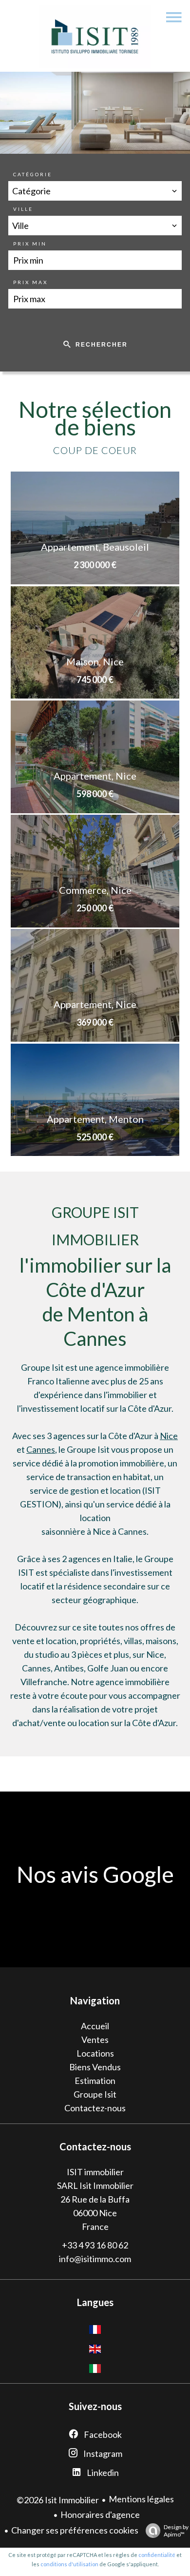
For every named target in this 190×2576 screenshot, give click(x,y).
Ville (23, 209)
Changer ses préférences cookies (75, 2530)
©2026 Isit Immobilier (58, 2500)
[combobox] (95, 191)
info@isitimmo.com (95, 2259)
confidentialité (157, 2555)
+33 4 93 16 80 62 (95, 2245)
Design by (176, 2531)
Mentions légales (141, 2499)
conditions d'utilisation (69, 2564)
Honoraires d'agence (100, 2514)
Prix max (30, 282)
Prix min (30, 244)
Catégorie (33, 174)
